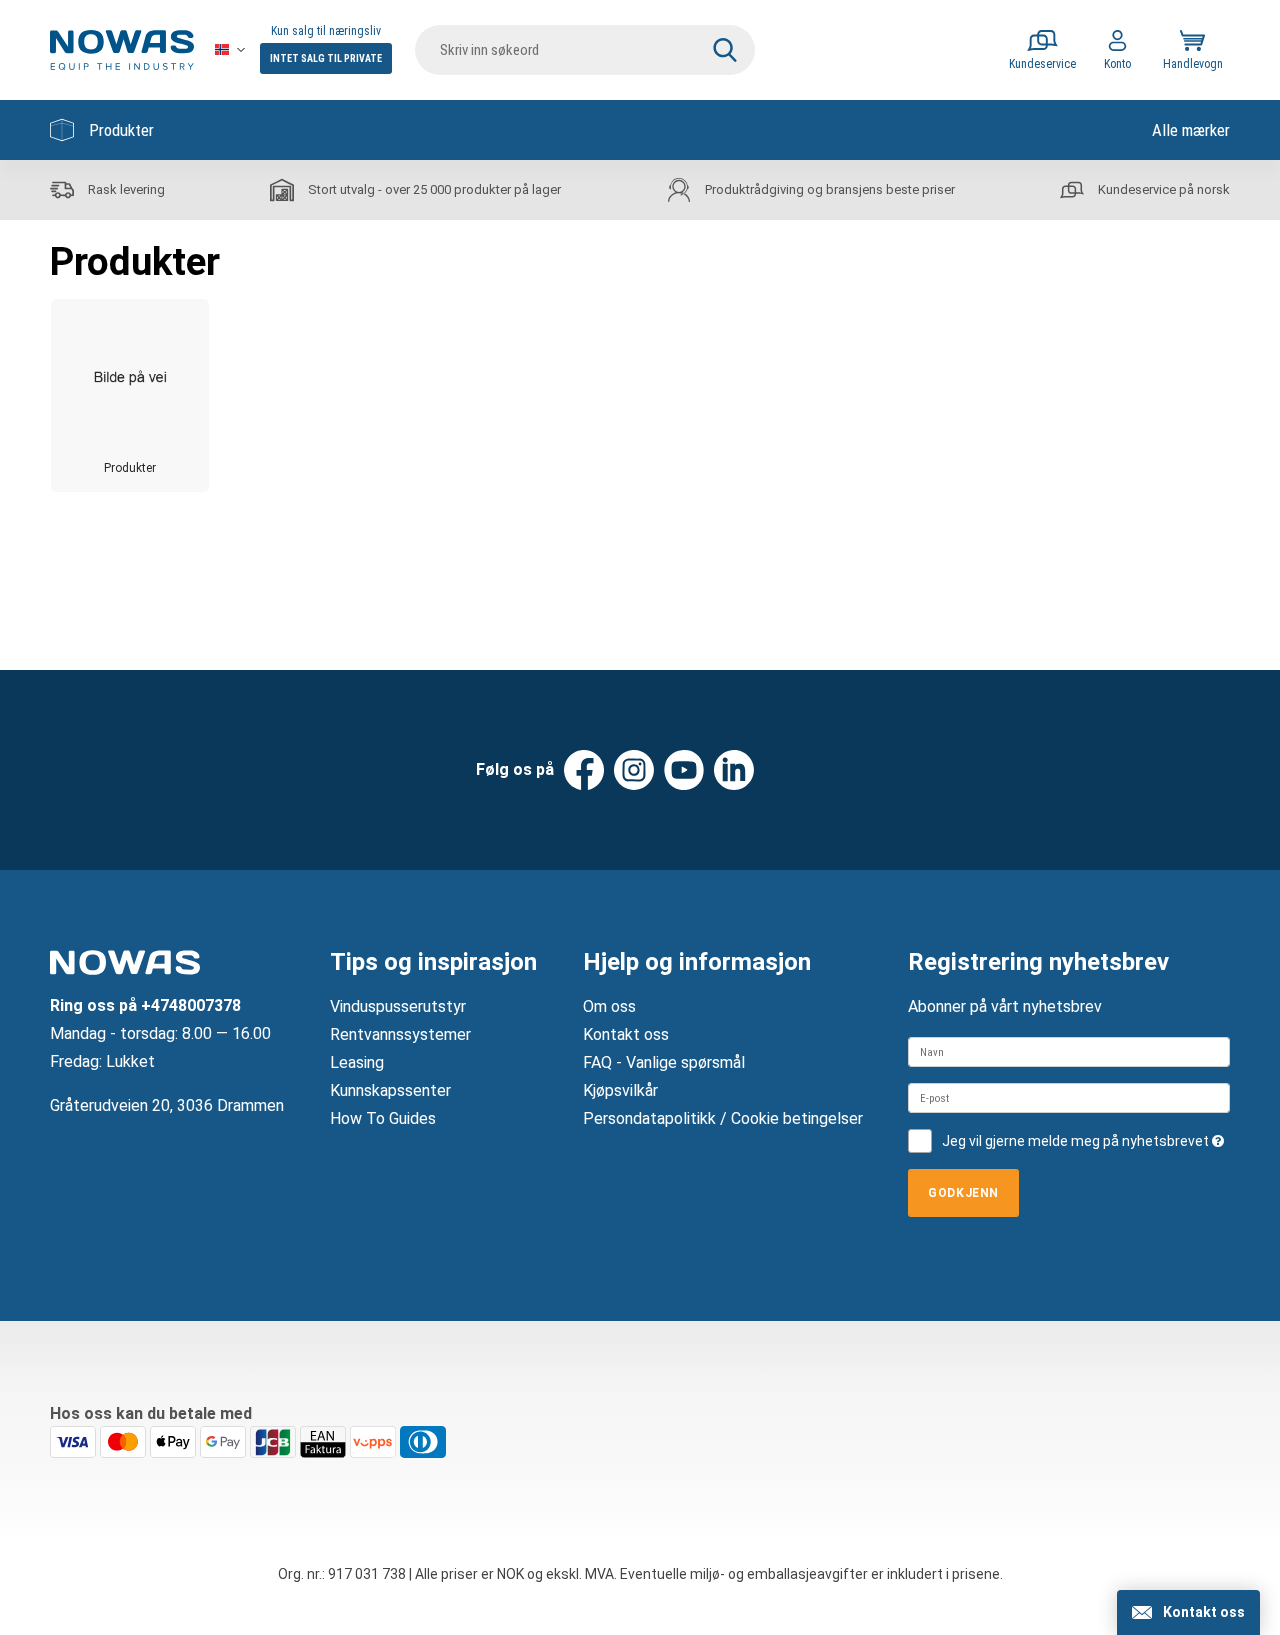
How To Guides (383, 1118)
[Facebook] (584, 770)
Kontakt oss (626, 1034)
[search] (585, 50)
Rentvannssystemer (400, 1034)
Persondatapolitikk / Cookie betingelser (723, 1118)
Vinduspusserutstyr (398, 1006)
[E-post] (1069, 1098)
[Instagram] (634, 770)
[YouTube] (684, 770)
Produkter (121, 130)
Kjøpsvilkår (620, 1090)
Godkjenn (963, 1193)
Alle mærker (1191, 130)
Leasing (357, 1062)
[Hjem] (122, 50)
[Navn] (1069, 1052)
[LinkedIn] (734, 770)
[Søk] (725, 50)
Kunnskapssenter (390, 1090)
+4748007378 (191, 1005)
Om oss (609, 1006)
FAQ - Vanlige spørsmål (664, 1062)
